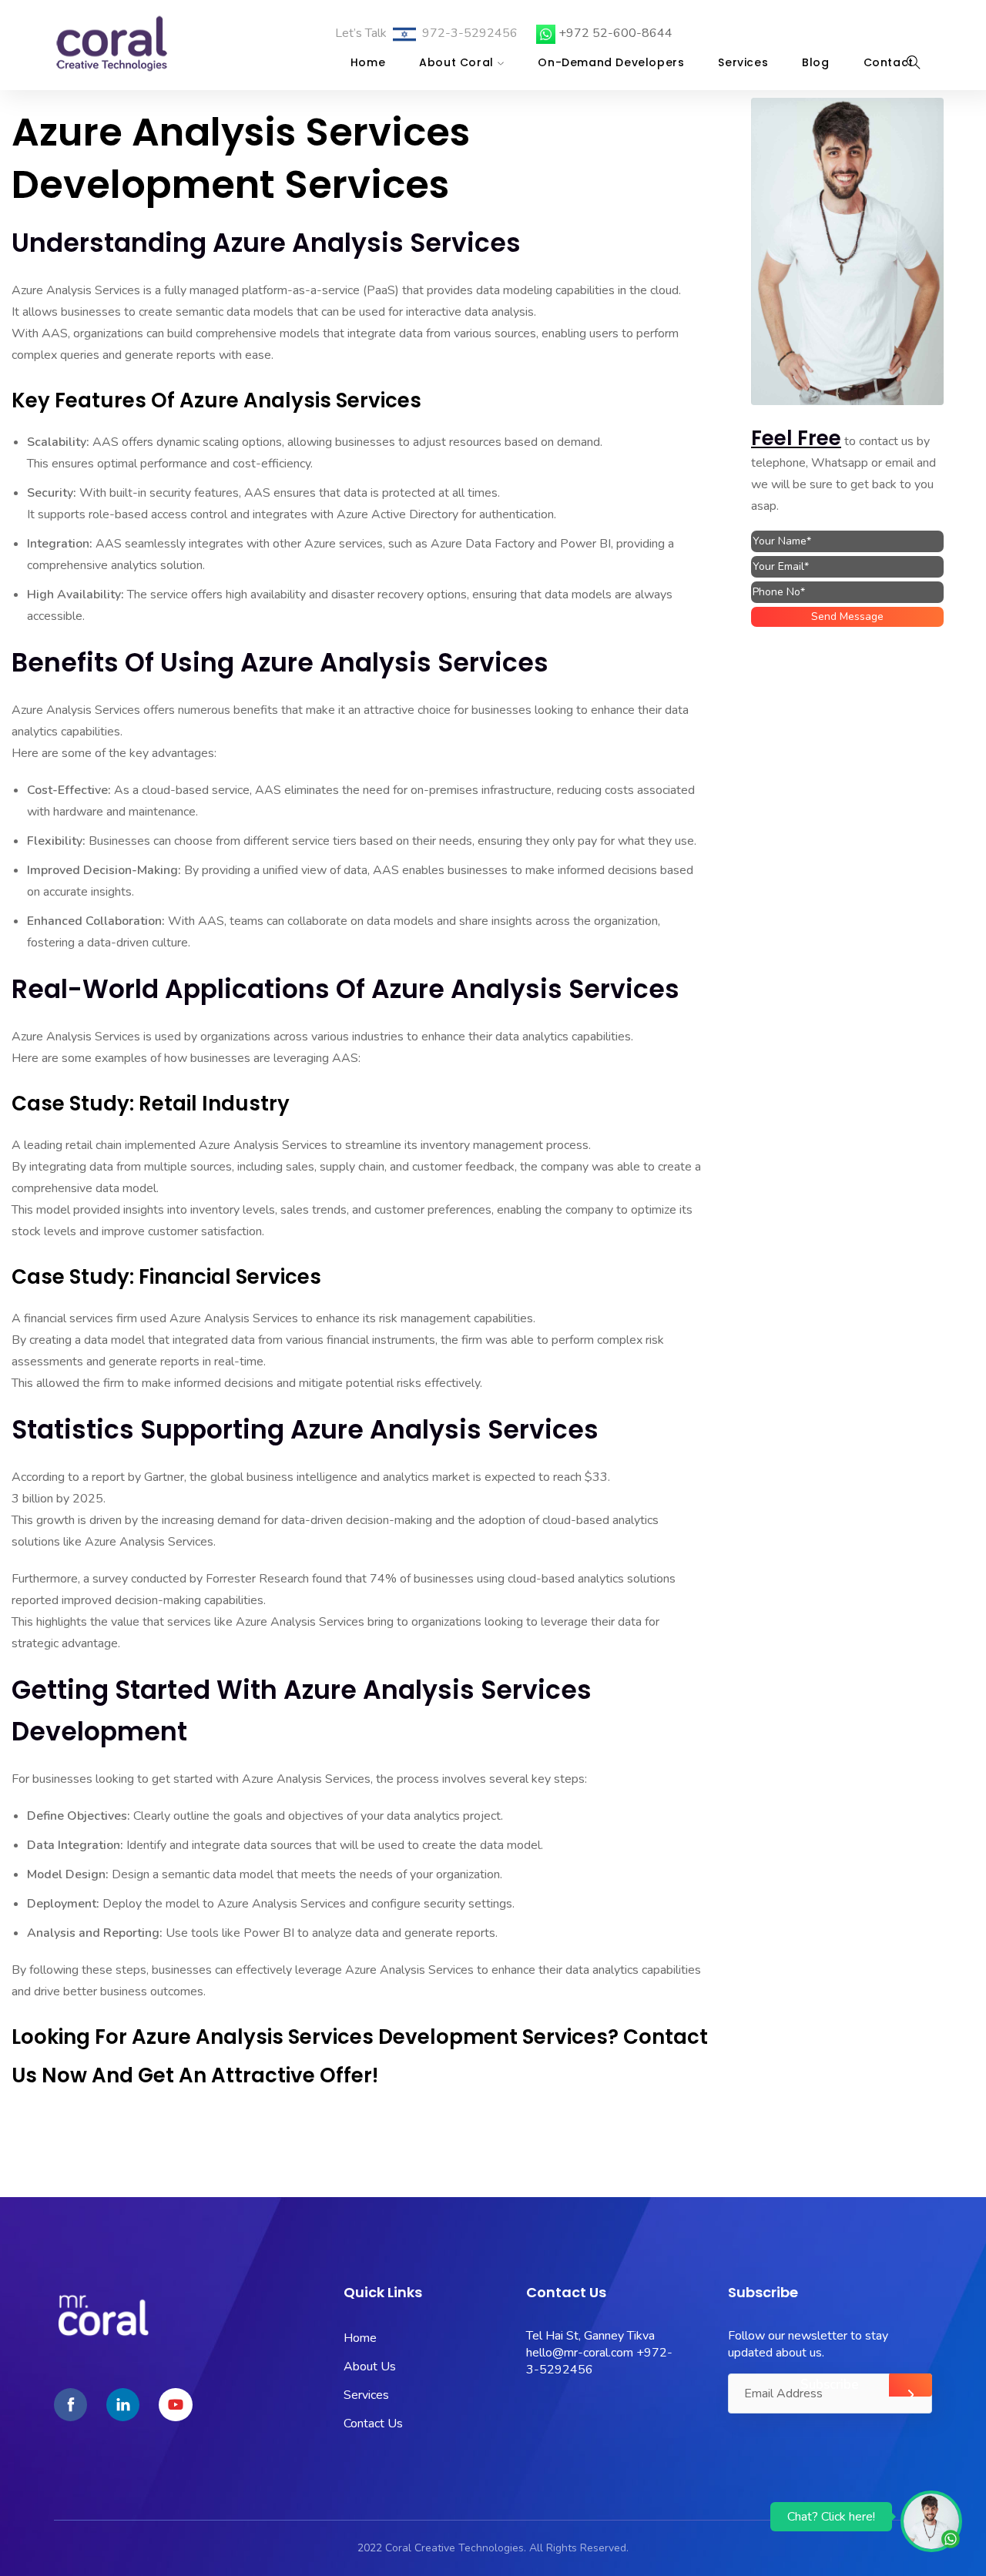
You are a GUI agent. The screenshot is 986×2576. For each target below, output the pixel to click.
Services (743, 62)
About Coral (456, 62)
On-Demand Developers (611, 62)
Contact (889, 62)
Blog (815, 62)
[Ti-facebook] (70, 2405)
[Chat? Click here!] (931, 2521)
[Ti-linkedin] (123, 2405)
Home (368, 62)
